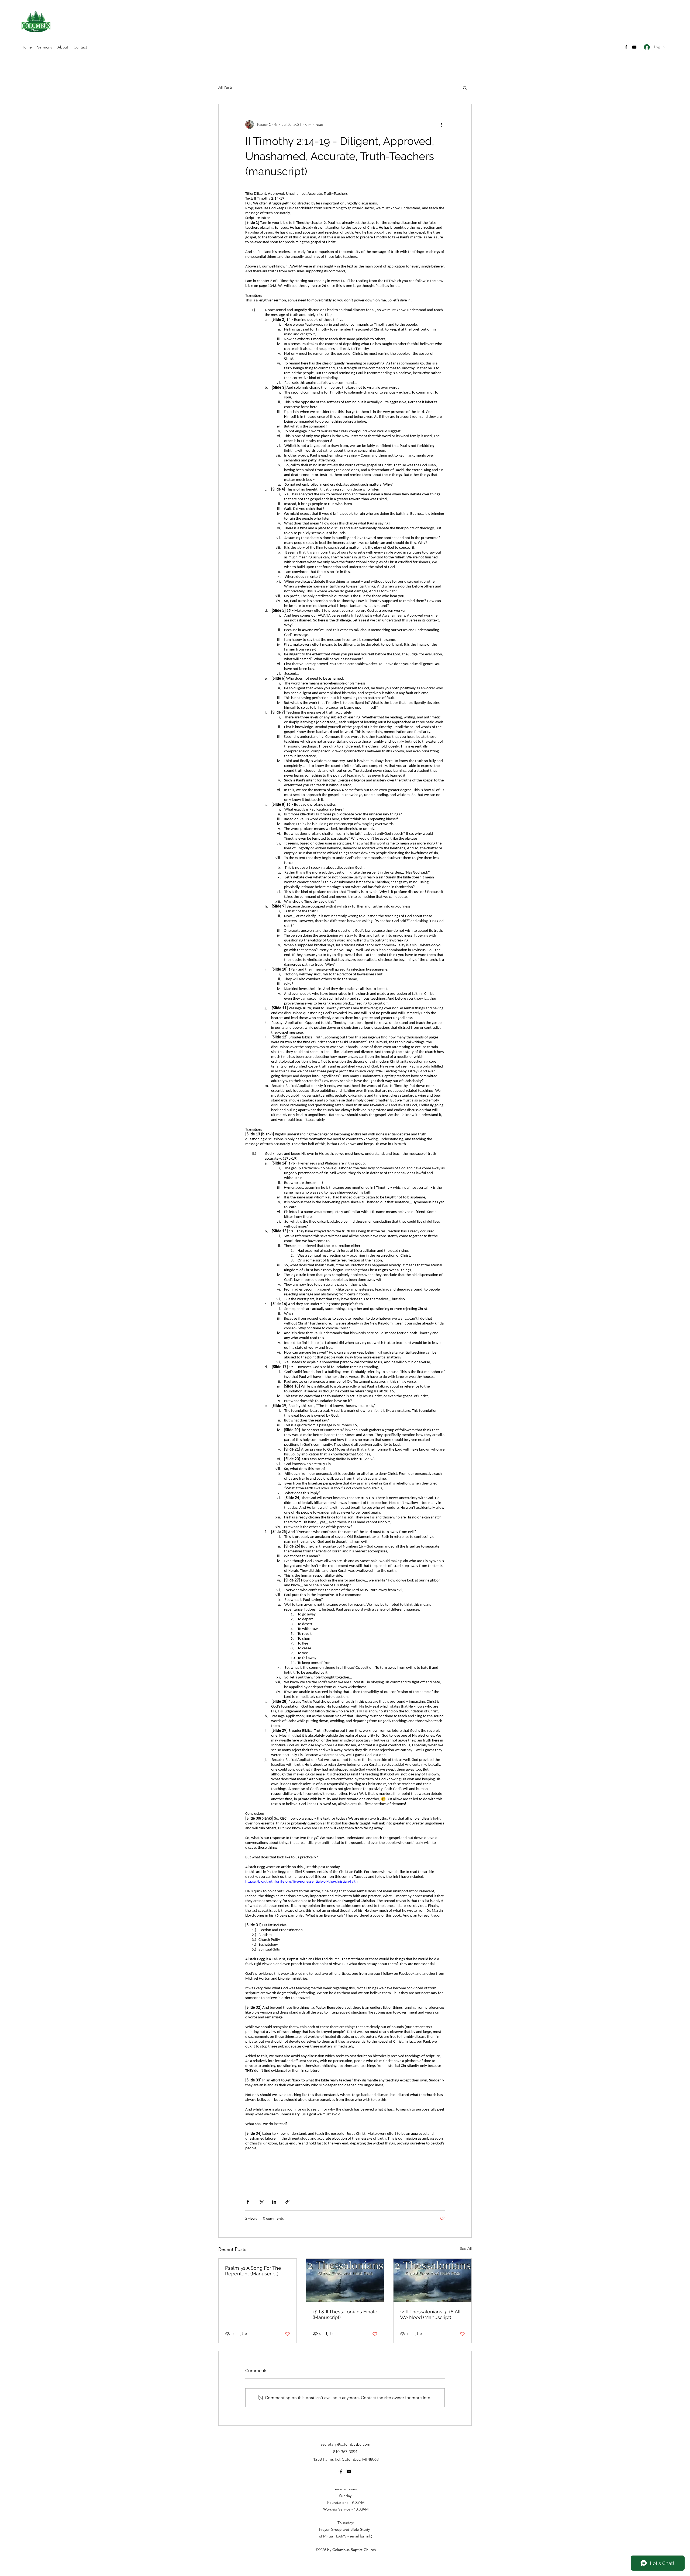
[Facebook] (626, 47)
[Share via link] (287, 2202)
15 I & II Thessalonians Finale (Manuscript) (345, 2314)
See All (466, 2248)
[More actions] (441, 124)
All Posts (225, 87)
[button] (465, 88)
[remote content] (345, 1186)
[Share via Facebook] (248, 2202)
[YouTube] (634, 47)
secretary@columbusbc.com (346, 2444)
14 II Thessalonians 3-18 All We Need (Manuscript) (430, 2314)
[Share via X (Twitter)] (261, 2202)
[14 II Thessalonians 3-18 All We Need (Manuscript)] (432, 2280)
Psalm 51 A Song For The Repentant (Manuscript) (253, 2271)
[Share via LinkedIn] (274, 2202)
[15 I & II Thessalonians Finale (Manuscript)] (345, 2280)
